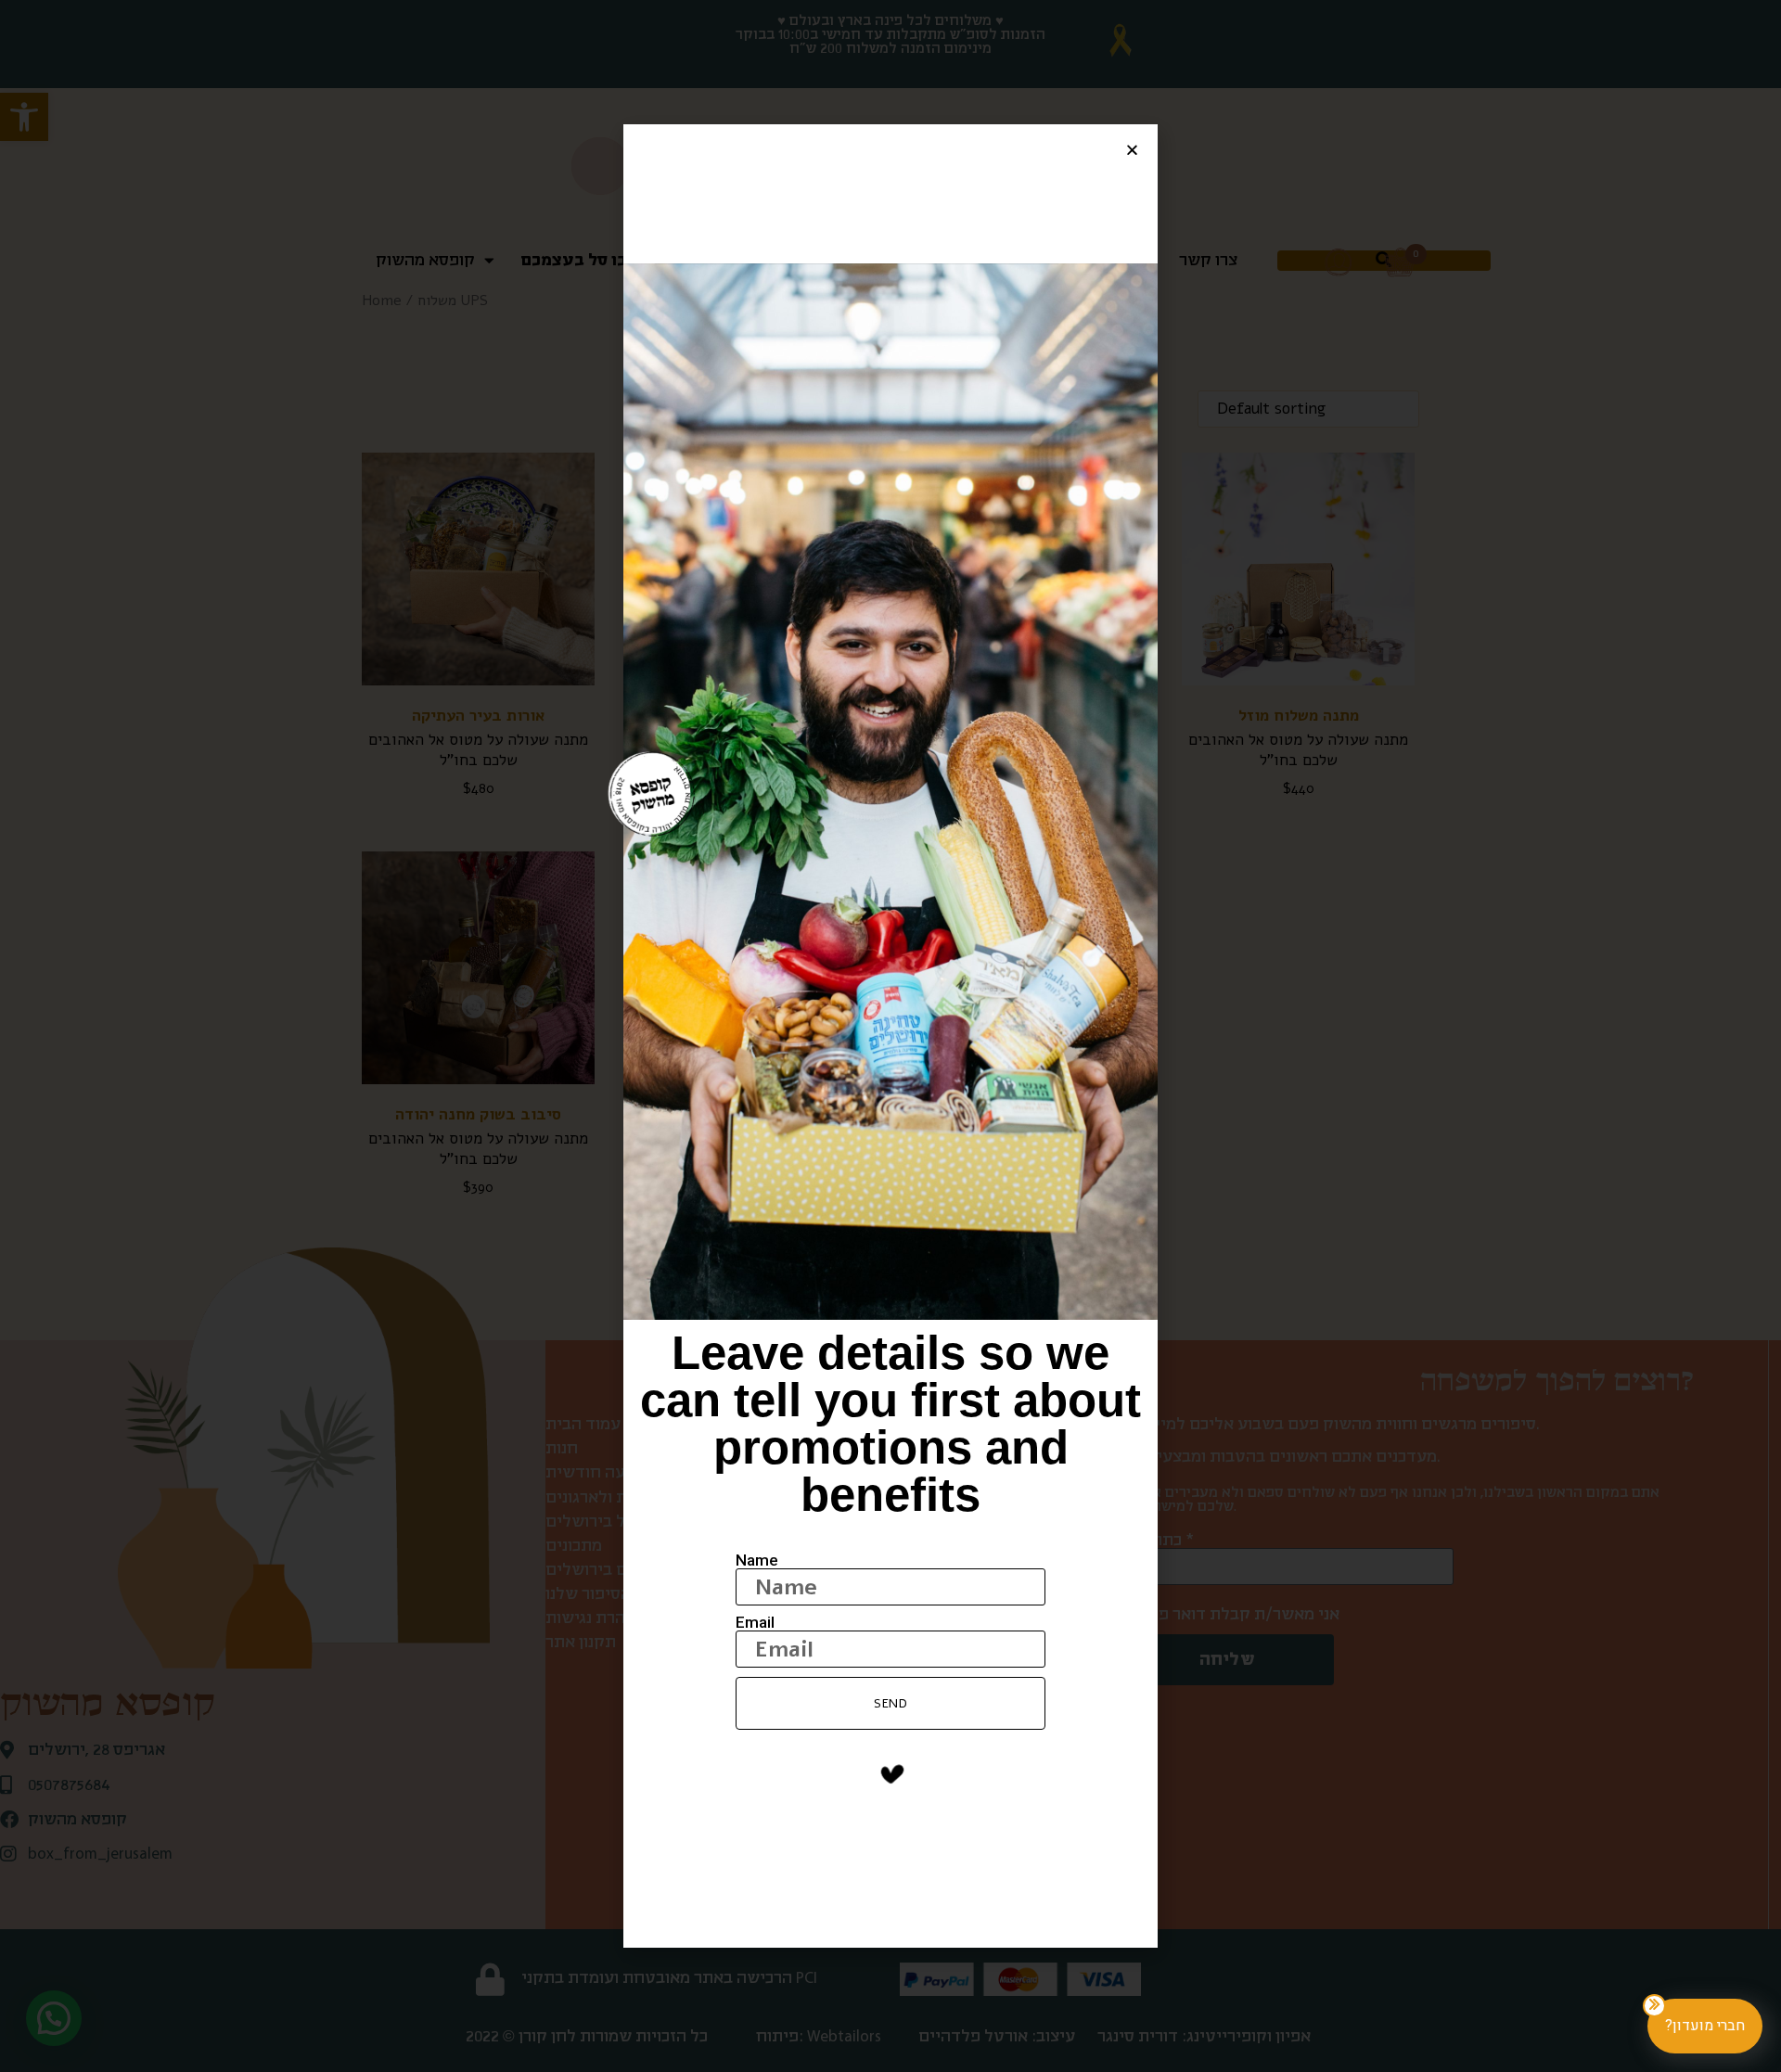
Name (757, 1560)
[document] (890, 1036)
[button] (1132, 150)
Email (755, 1623)
